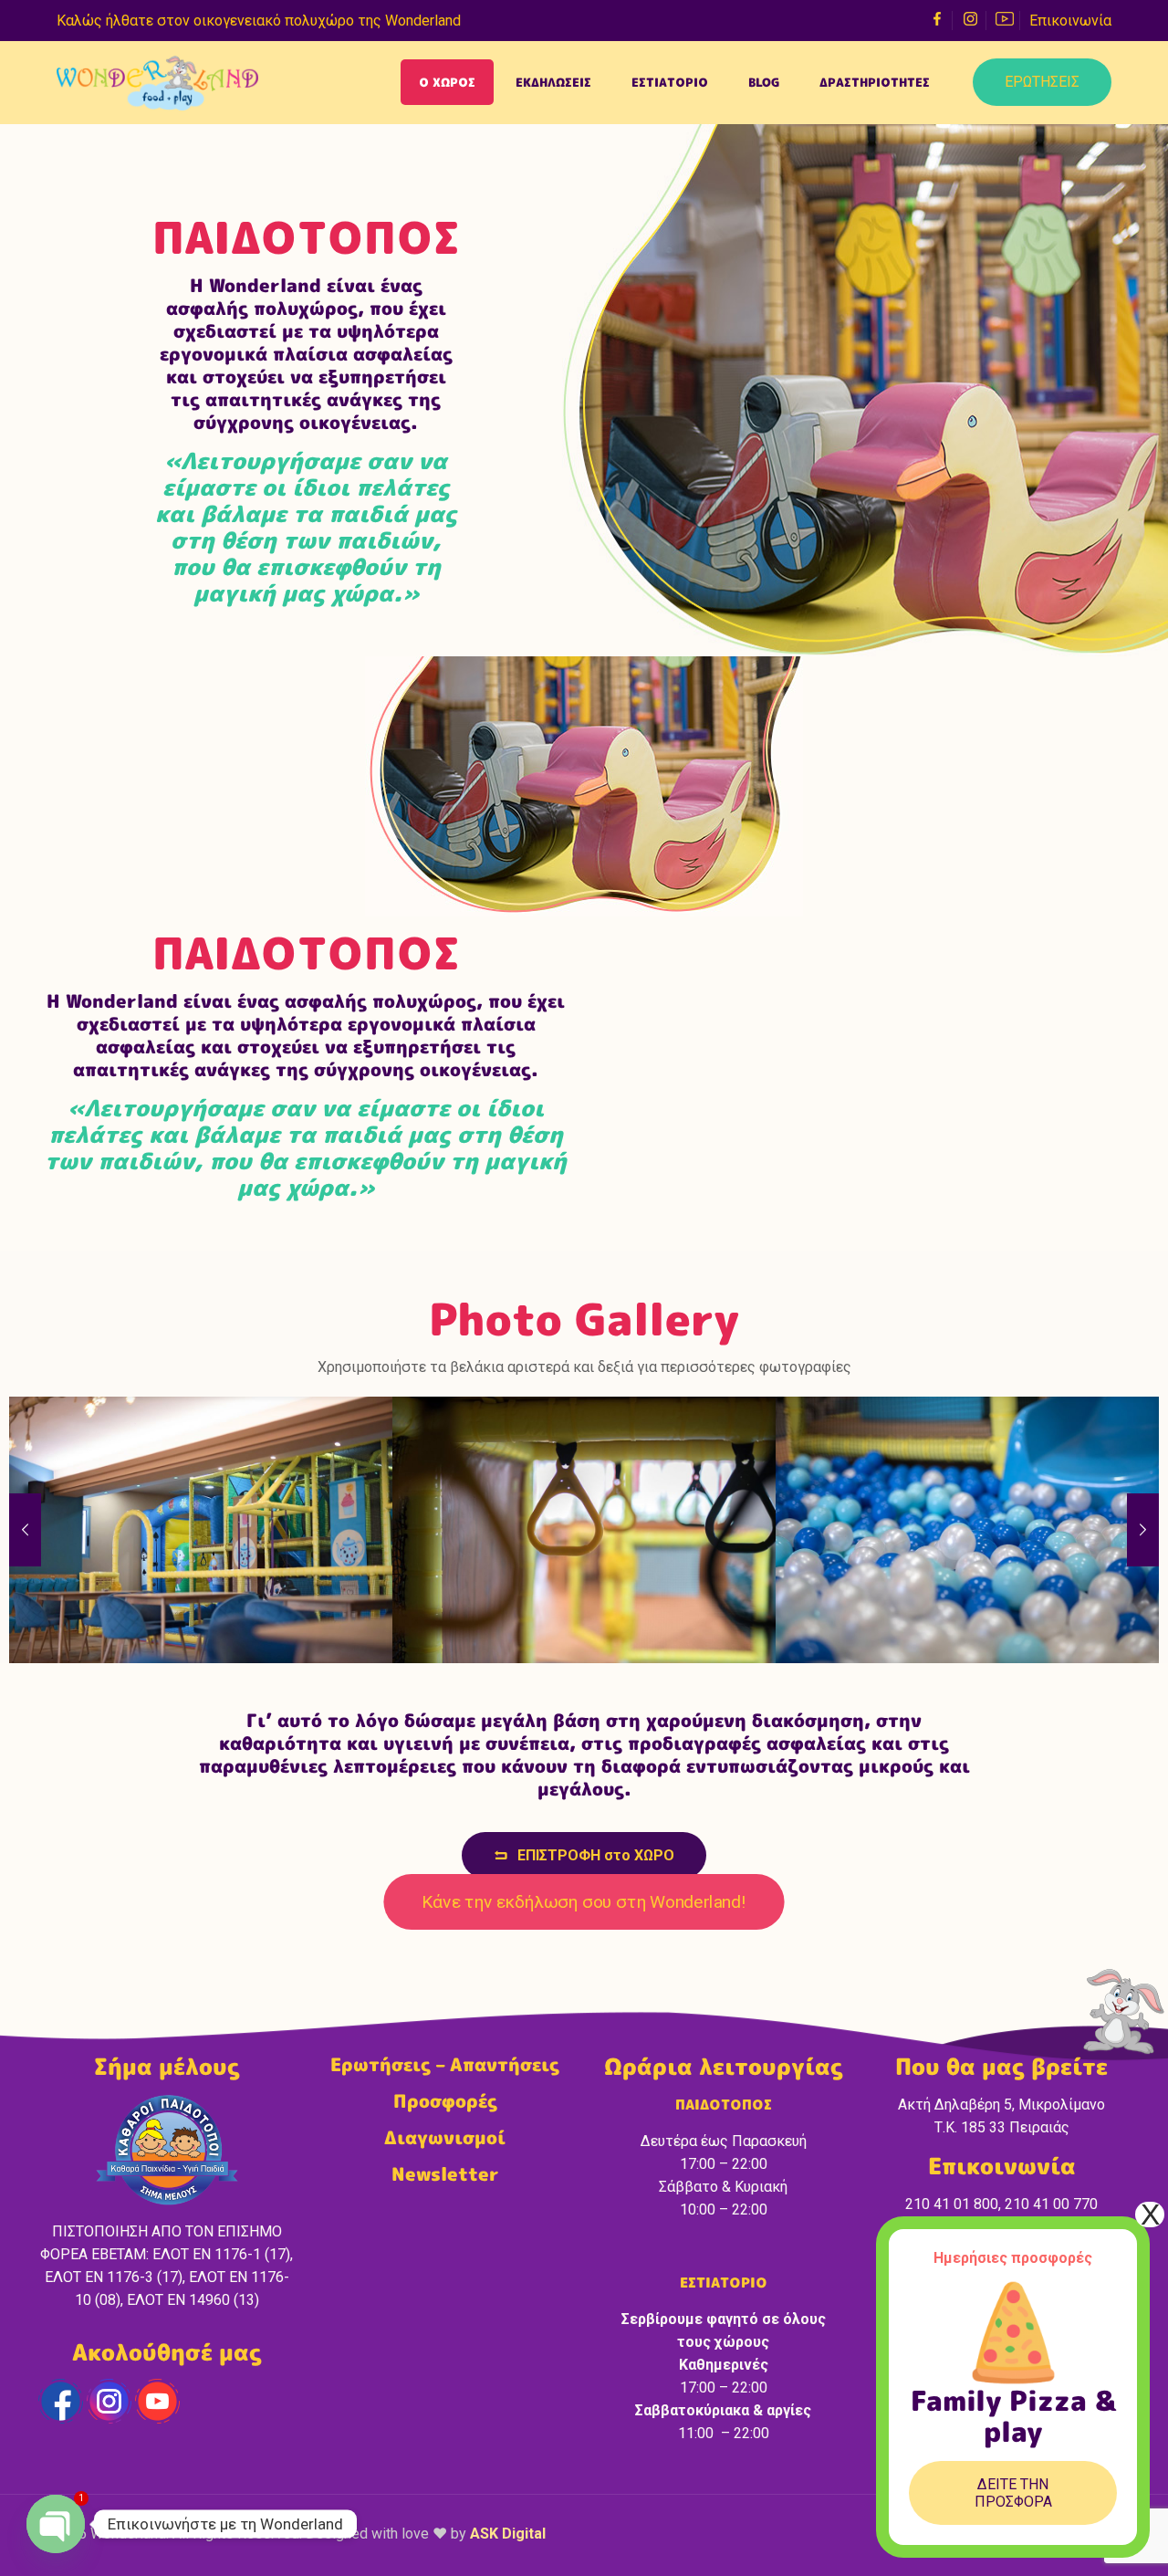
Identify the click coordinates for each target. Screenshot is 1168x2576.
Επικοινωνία (1070, 21)
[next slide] (1143, 1530)
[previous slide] (25, 1530)
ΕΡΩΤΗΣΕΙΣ (1042, 82)
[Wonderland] (157, 82)
